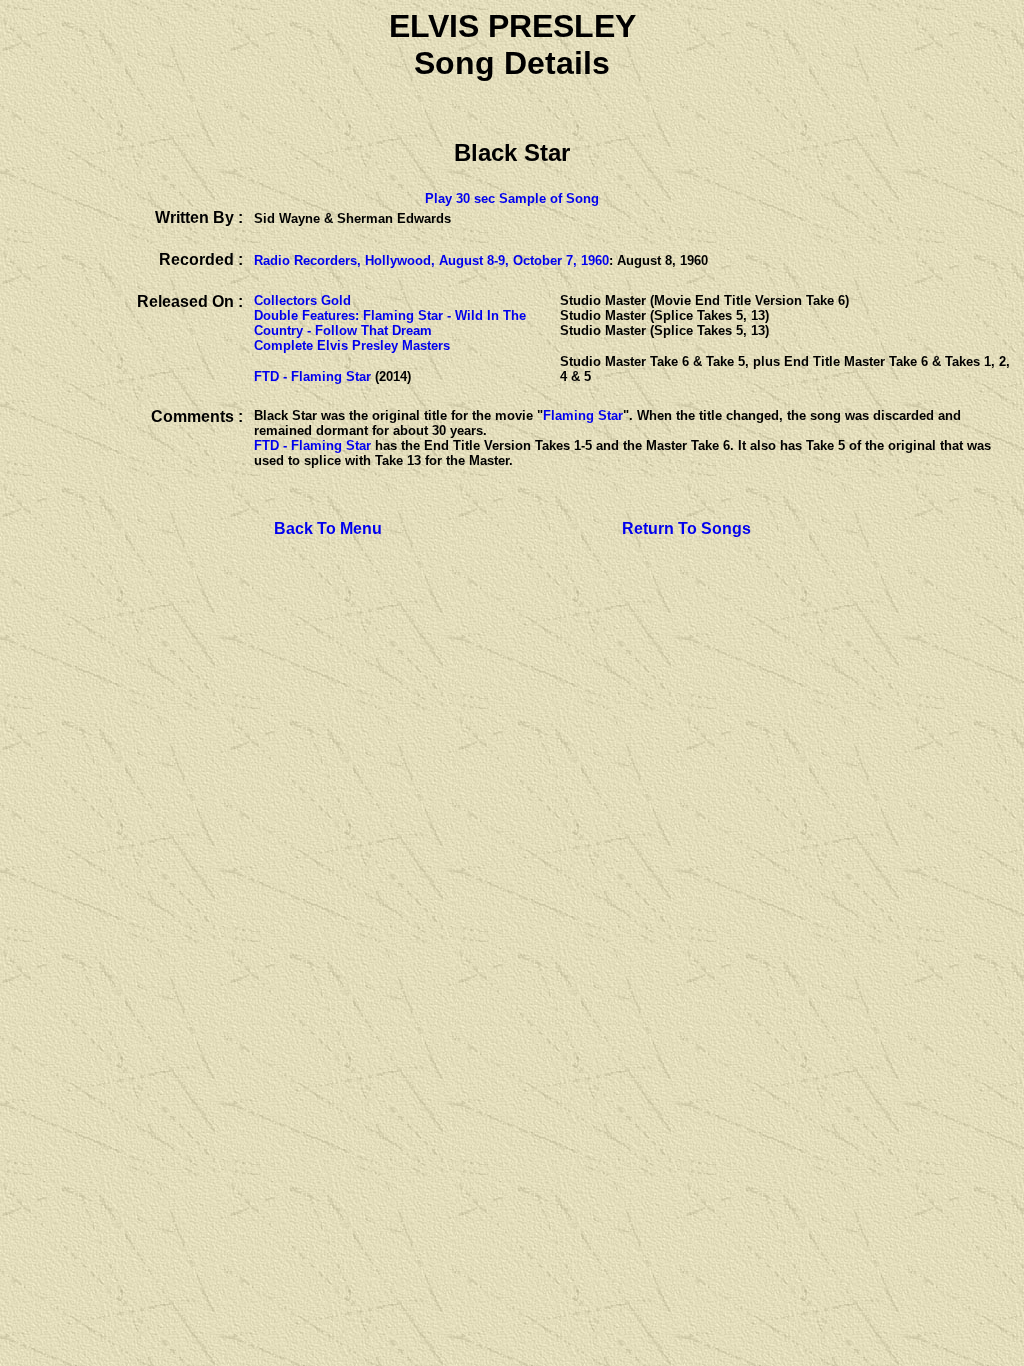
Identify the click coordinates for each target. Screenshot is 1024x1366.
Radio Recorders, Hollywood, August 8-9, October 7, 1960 (431, 260)
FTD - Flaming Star (312, 376)
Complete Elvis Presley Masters (352, 345)
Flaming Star (583, 415)
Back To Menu (328, 528)
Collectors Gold (302, 300)
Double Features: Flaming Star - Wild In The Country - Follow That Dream (390, 323)
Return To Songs (686, 528)
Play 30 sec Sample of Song (512, 198)
